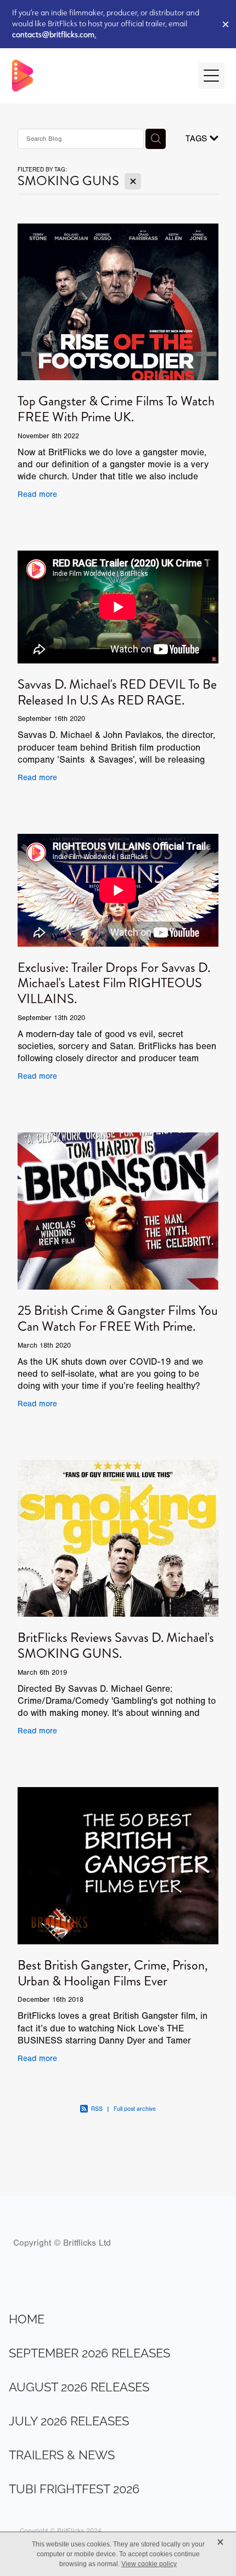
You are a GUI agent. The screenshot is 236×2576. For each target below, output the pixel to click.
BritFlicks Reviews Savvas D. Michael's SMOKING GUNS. (116, 1645)
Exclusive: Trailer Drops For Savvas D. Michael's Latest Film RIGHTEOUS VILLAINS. (114, 983)
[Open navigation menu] (211, 76)
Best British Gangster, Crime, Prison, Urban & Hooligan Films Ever (113, 1973)
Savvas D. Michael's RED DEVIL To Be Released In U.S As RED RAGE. (117, 692)
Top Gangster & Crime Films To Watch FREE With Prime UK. (116, 409)
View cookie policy (149, 2564)
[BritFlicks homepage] (100, 76)
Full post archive (135, 2109)
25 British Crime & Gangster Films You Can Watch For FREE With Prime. (118, 1318)
